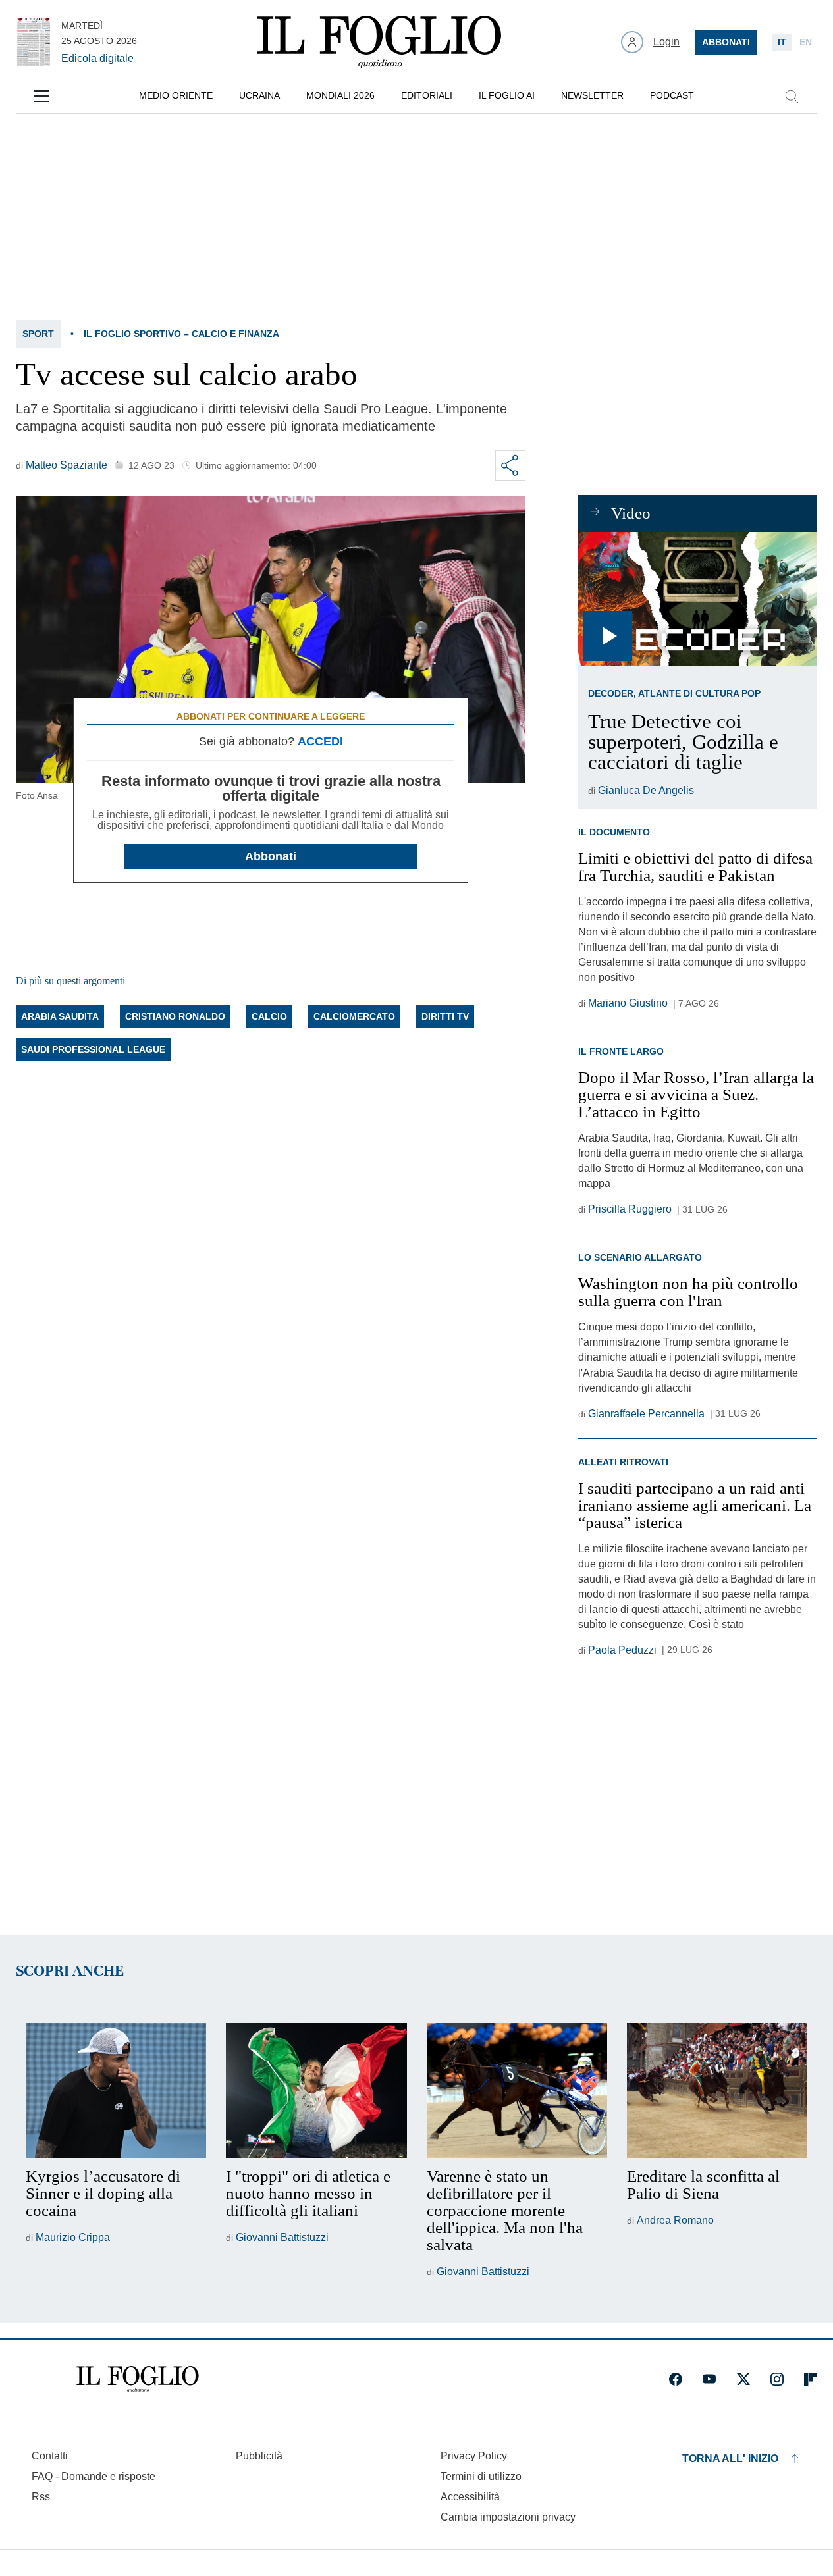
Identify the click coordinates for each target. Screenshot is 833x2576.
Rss (41, 2497)
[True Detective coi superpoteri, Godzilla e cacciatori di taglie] (698, 599)
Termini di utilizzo (481, 2476)
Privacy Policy (474, 2456)
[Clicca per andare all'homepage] (138, 2379)
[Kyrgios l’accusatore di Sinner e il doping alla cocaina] (116, 2091)
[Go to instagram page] (777, 2379)
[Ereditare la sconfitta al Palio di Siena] (717, 2091)
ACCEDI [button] (320, 741)
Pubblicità (259, 2456)
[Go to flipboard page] (811, 2379)
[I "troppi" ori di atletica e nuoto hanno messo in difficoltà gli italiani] (316, 2091)
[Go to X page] (743, 2379)
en (806, 42)
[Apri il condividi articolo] (510, 465)
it (782, 42)
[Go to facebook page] (676, 2379)
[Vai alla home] (379, 42)
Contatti (50, 2456)
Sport (38, 334)
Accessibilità (470, 2497)
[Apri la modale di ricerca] (792, 96)
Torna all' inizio (730, 2458)
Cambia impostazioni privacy (508, 2517)
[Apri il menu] (41, 96)
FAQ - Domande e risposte (94, 2476)
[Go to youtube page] (709, 2379)
